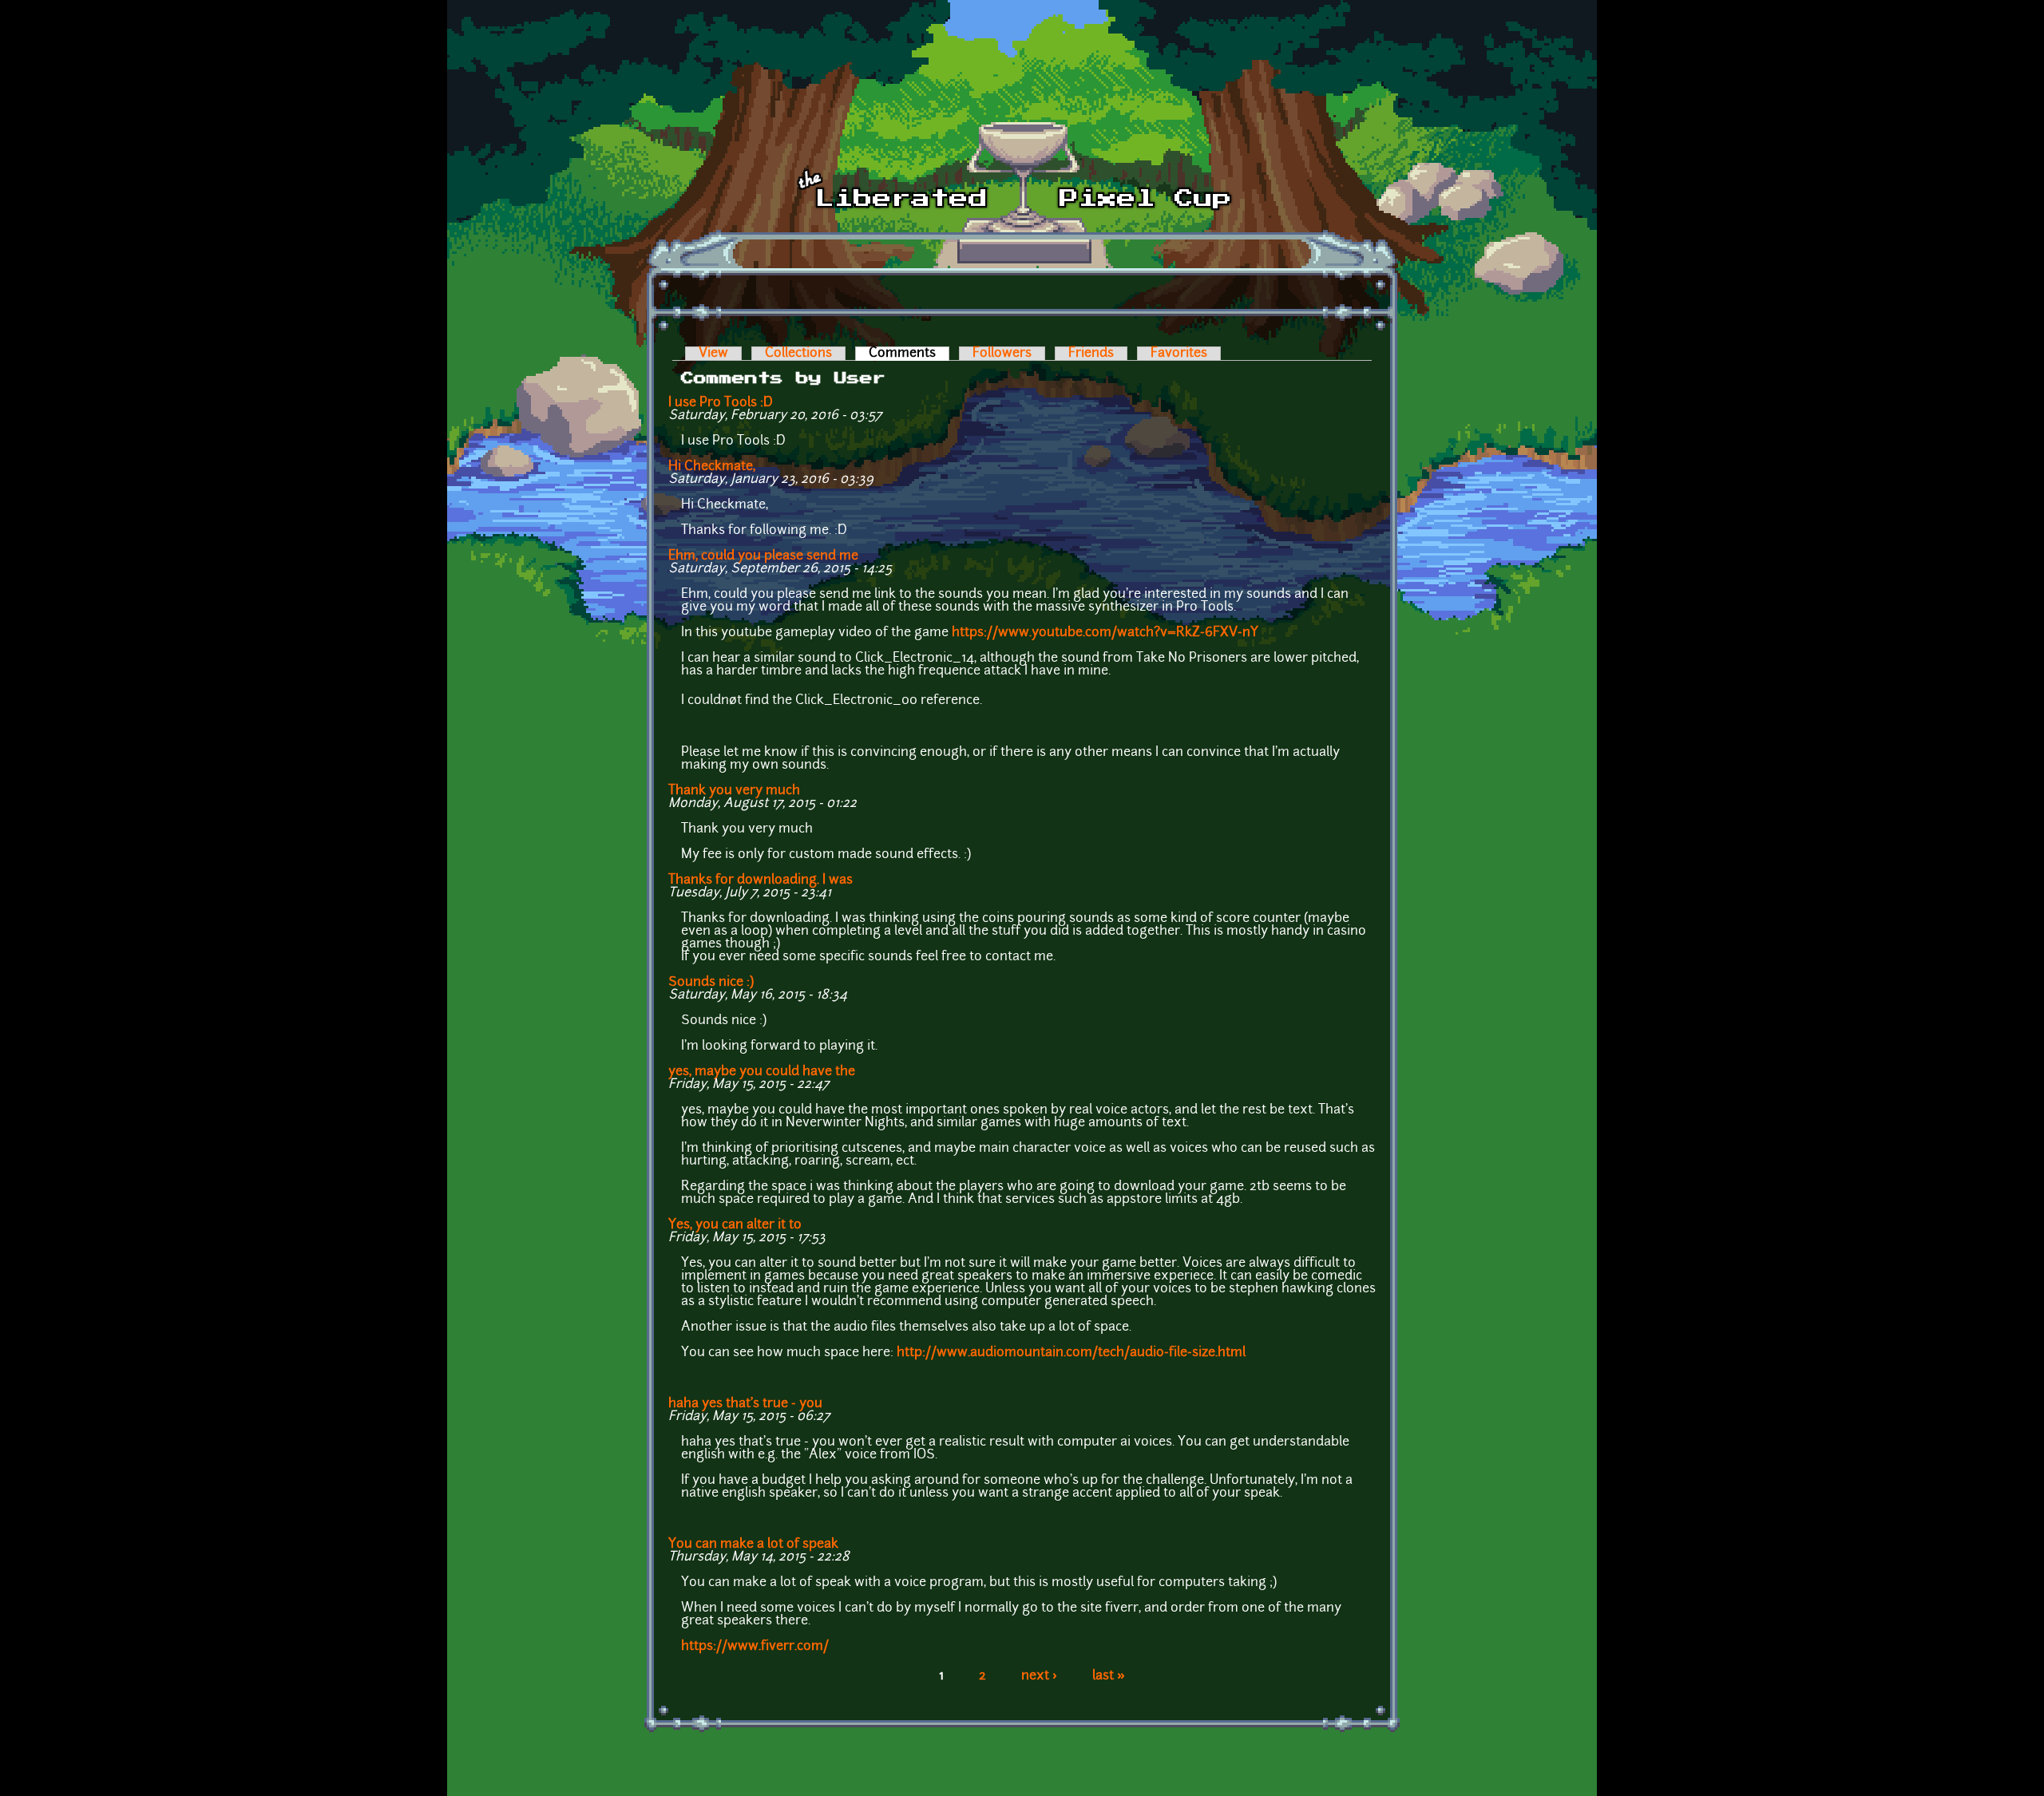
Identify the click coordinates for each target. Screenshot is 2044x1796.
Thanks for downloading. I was (761, 880)
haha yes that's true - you (745, 1404)
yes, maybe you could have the (762, 1072)
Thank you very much (734, 791)
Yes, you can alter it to (735, 1225)
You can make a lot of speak (753, 1545)
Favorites (1179, 354)
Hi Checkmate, (712, 467)
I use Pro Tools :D (721, 403)
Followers (1002, 354)
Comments (909, 354)
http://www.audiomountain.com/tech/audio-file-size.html (1071, 1353)
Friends (1091, 354)
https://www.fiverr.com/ (755, 1647)
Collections (798, 354)
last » (1109, 1676)
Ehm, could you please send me (763, 556)
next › (1039, 1676)
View (713, 354)
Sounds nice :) (711, 983)
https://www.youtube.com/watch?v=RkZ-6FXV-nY (1105, 633)
